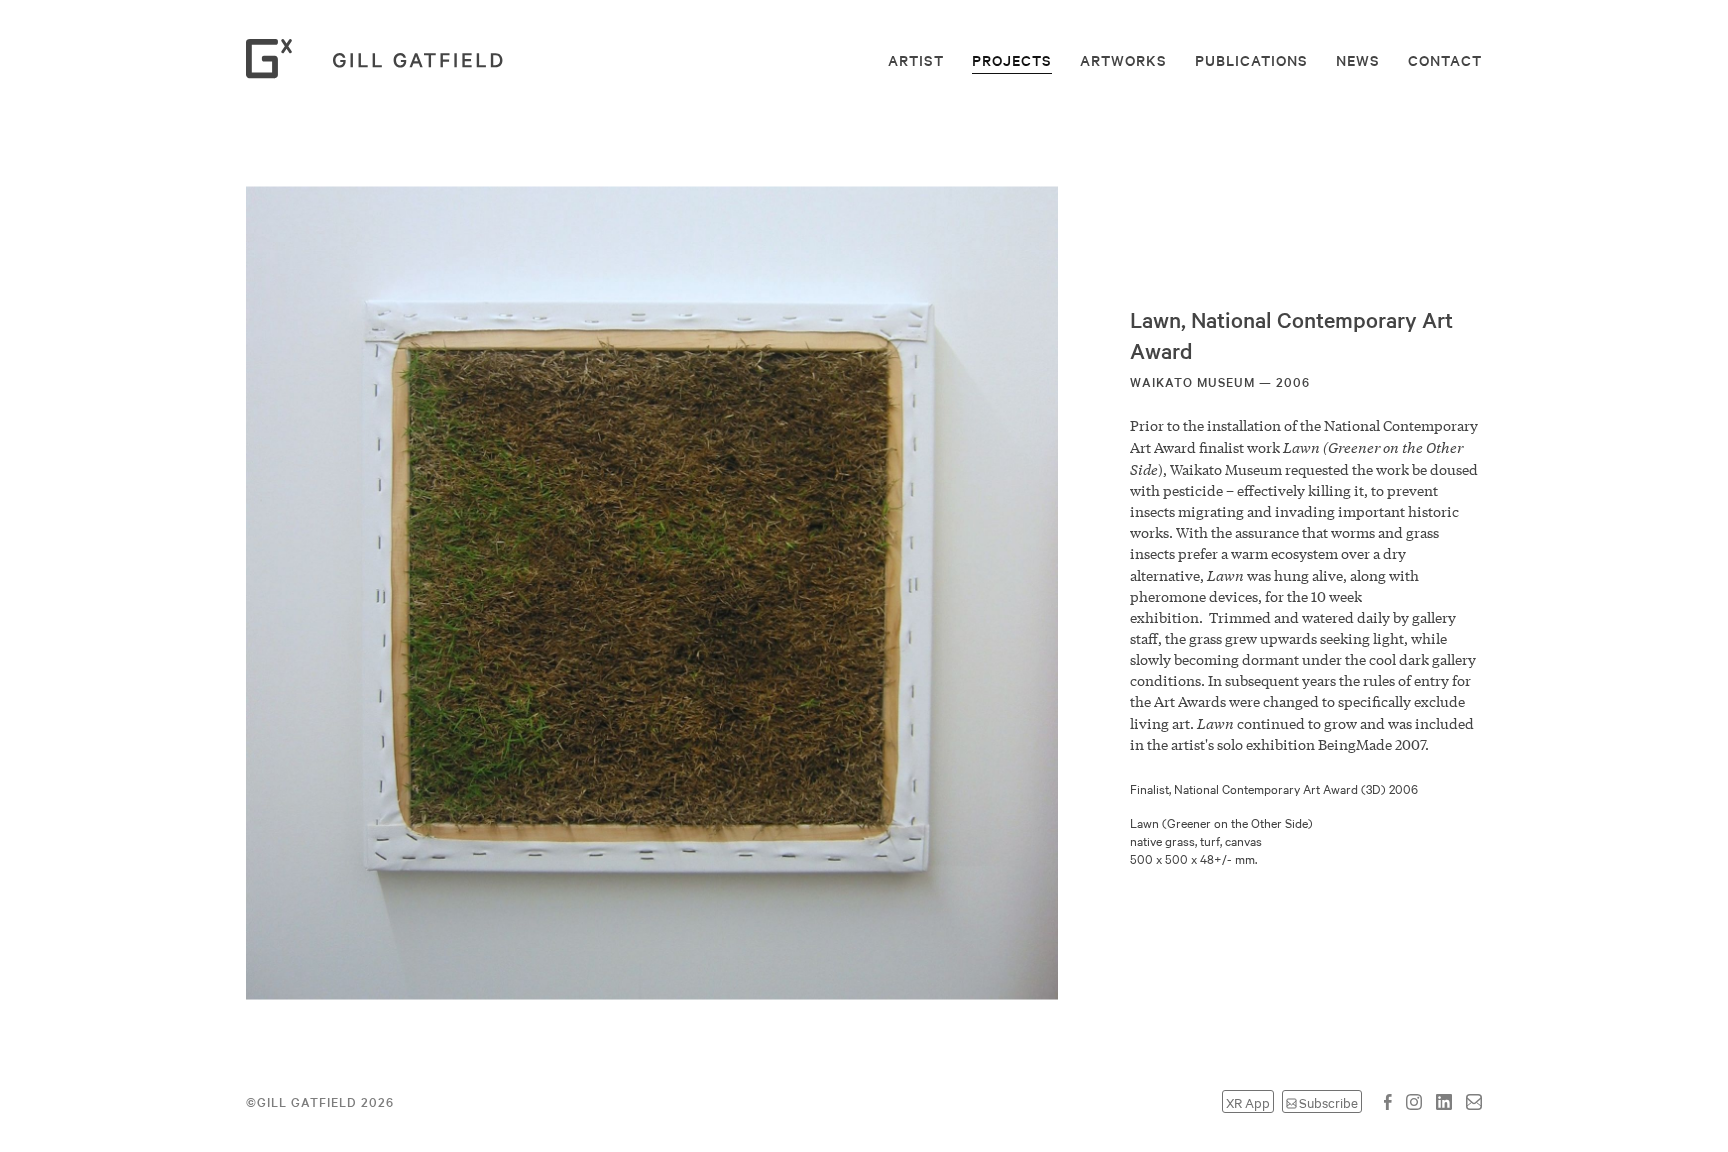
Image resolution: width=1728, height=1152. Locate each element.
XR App (1248, 1101)
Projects (1012, 60)
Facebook (1388, 1102)
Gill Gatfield (381, 59)
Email (1474, 1102)
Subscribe (1328, 1101)
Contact (1445, 60)
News (1358, 60)
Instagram (1414, 1102)
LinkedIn (1444, 1102)
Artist (916, 60)
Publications (1251, 60)
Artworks (1123, 60)
